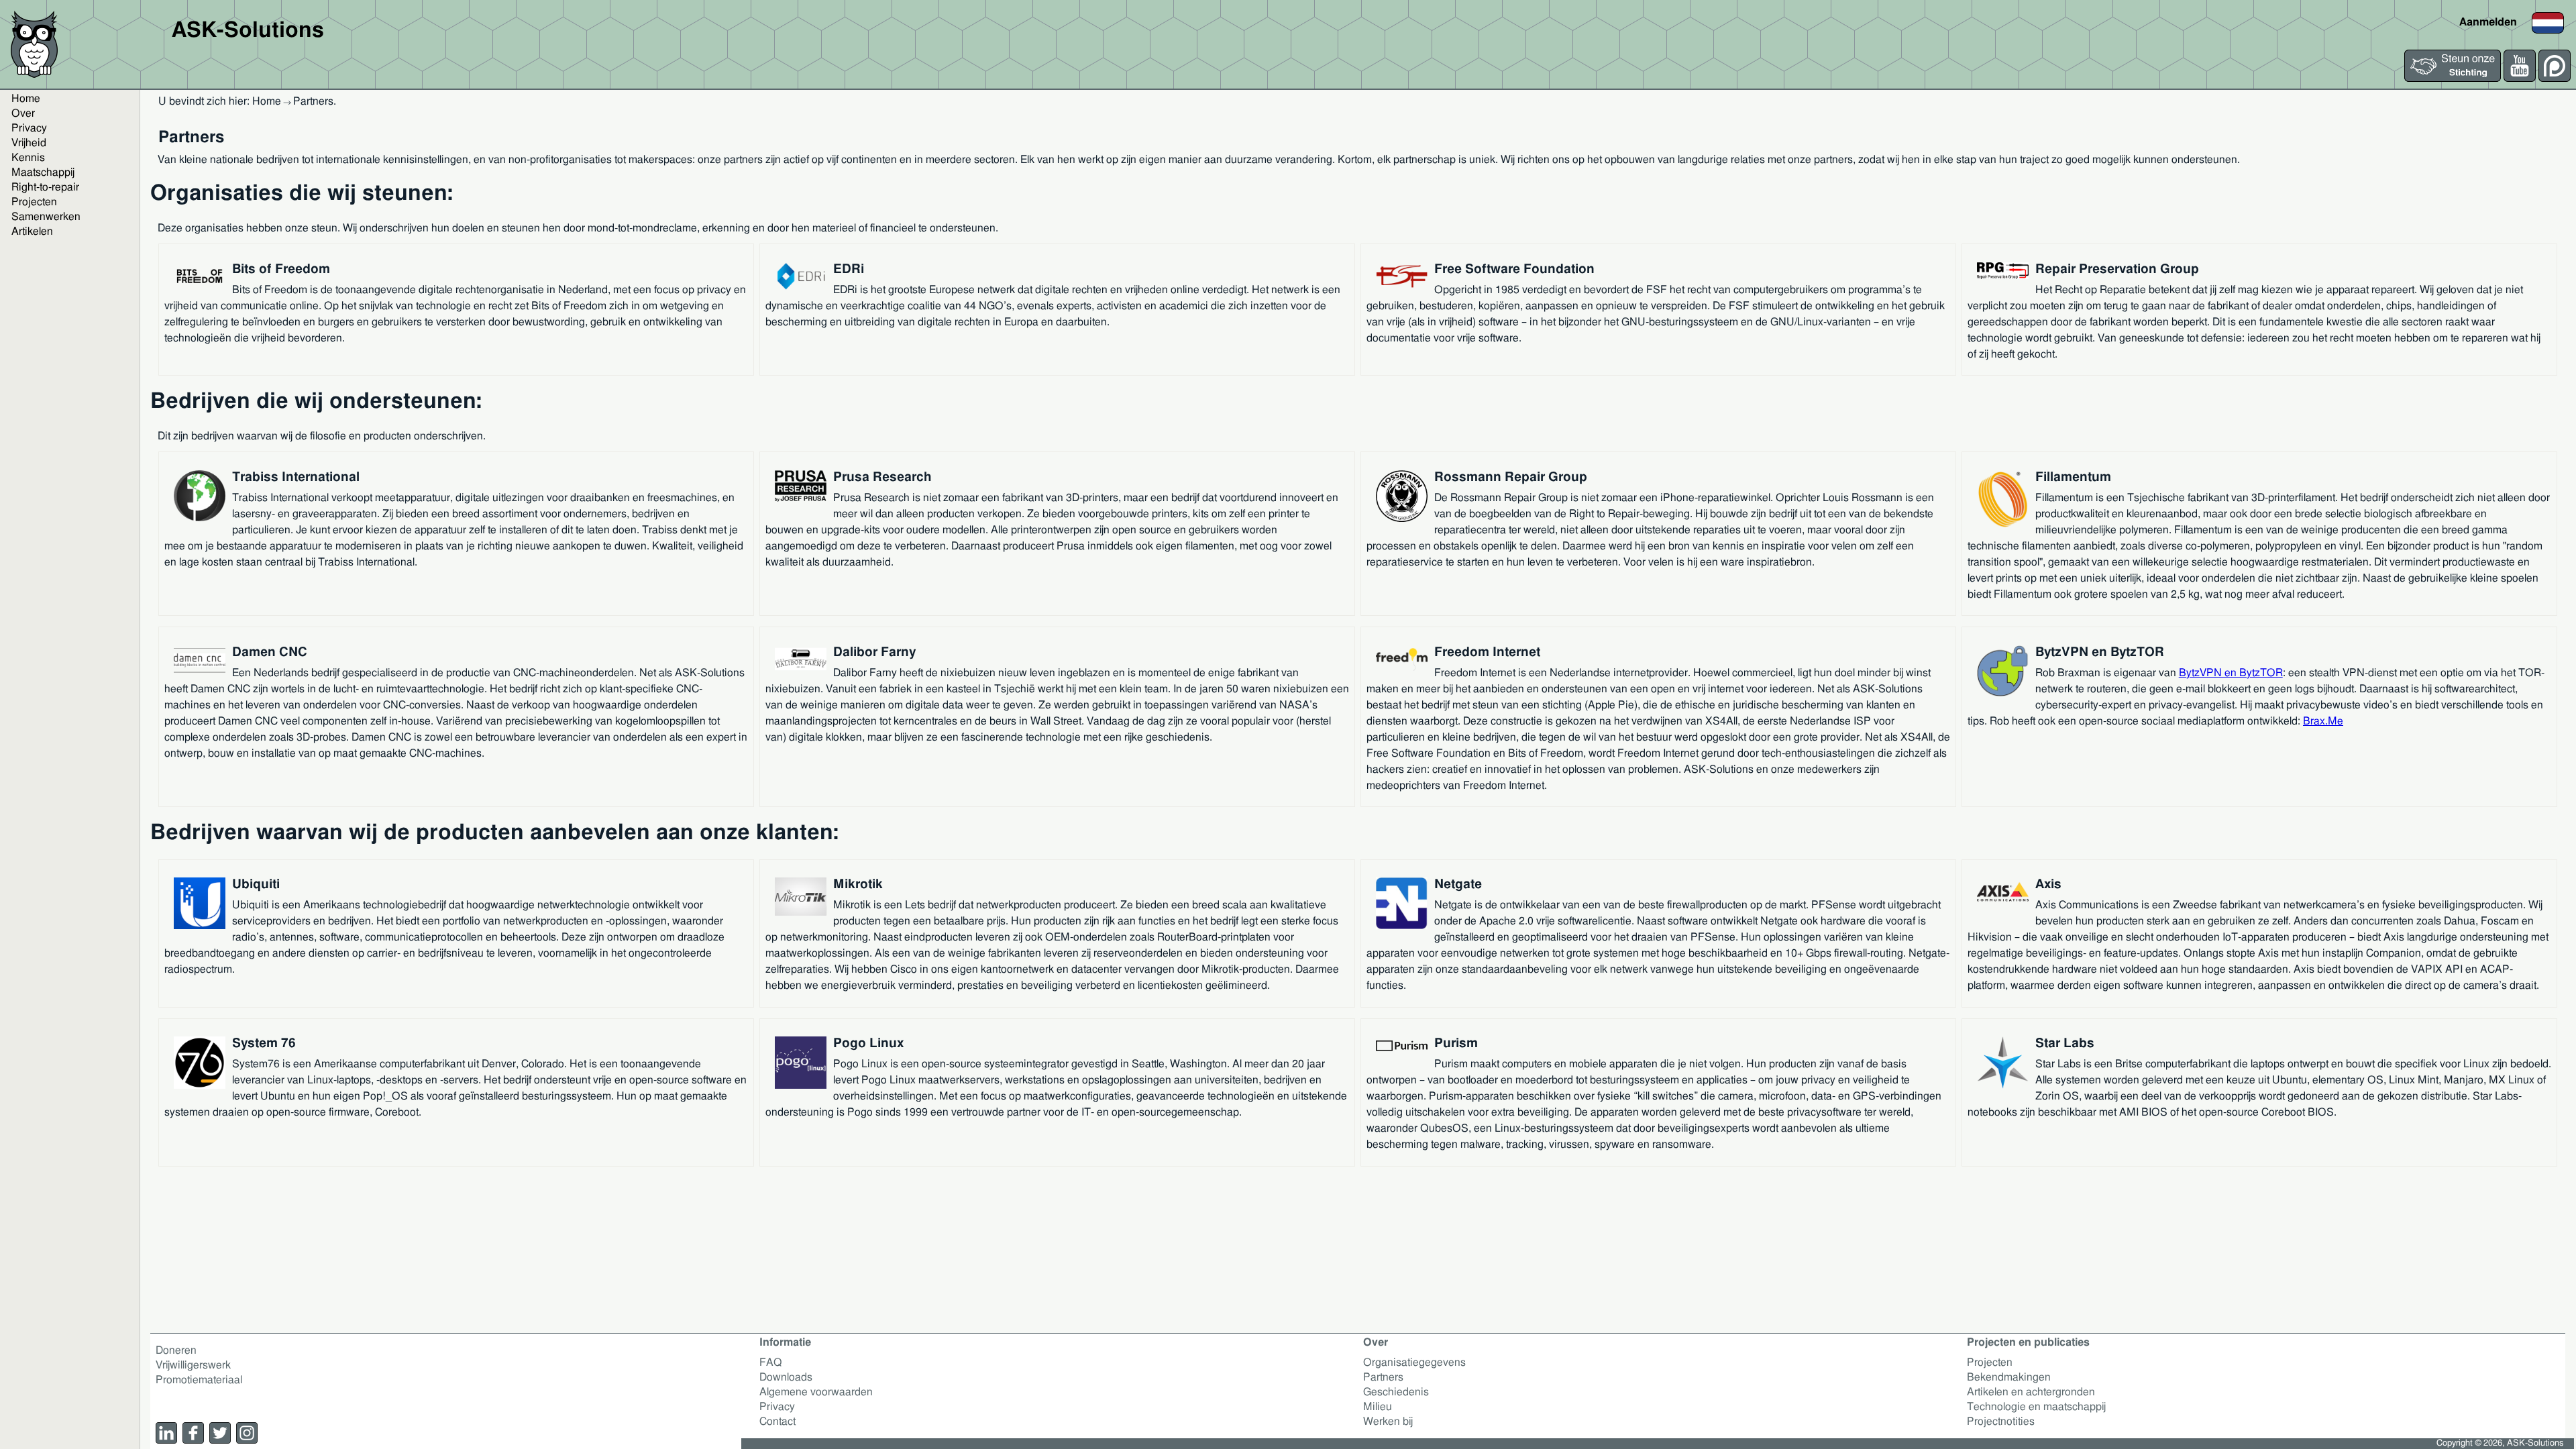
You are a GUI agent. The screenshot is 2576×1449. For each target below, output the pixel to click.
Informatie (785, 1342)
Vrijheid (29, 143)
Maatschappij (43, 172)
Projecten (34, 202)
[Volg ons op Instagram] (247, 1433)
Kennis (28, 158)
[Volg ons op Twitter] (220, 1433)
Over (23, 113)
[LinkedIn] (166, 1433)
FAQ (771, 1362)
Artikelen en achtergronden (2031, 1392)
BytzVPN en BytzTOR (2231, 673)
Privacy (29, 128)
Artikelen (32, 231)
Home (26, 99)
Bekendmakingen (2009, 1377)
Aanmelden (2488, 22)
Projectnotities (2001, 1421)
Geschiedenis (1396, 1392)
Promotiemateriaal (199, 1380)
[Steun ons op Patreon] (2555, 78)
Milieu (1378, 1407)
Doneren (176, 1350)
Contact (777, 1421)
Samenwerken (46, 217)
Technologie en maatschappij (2036, 1407)
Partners (1383, 1377)
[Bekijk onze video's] (2520, 78)
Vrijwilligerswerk (193, 1365)
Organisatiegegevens (1414, 1362)
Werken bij (1388, 1421)
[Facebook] (193, 1433)
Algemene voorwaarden (816, 1392)
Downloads (786, 1377)
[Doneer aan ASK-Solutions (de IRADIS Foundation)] (2453, 78)
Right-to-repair (45, 187)
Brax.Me (2323, 721)
